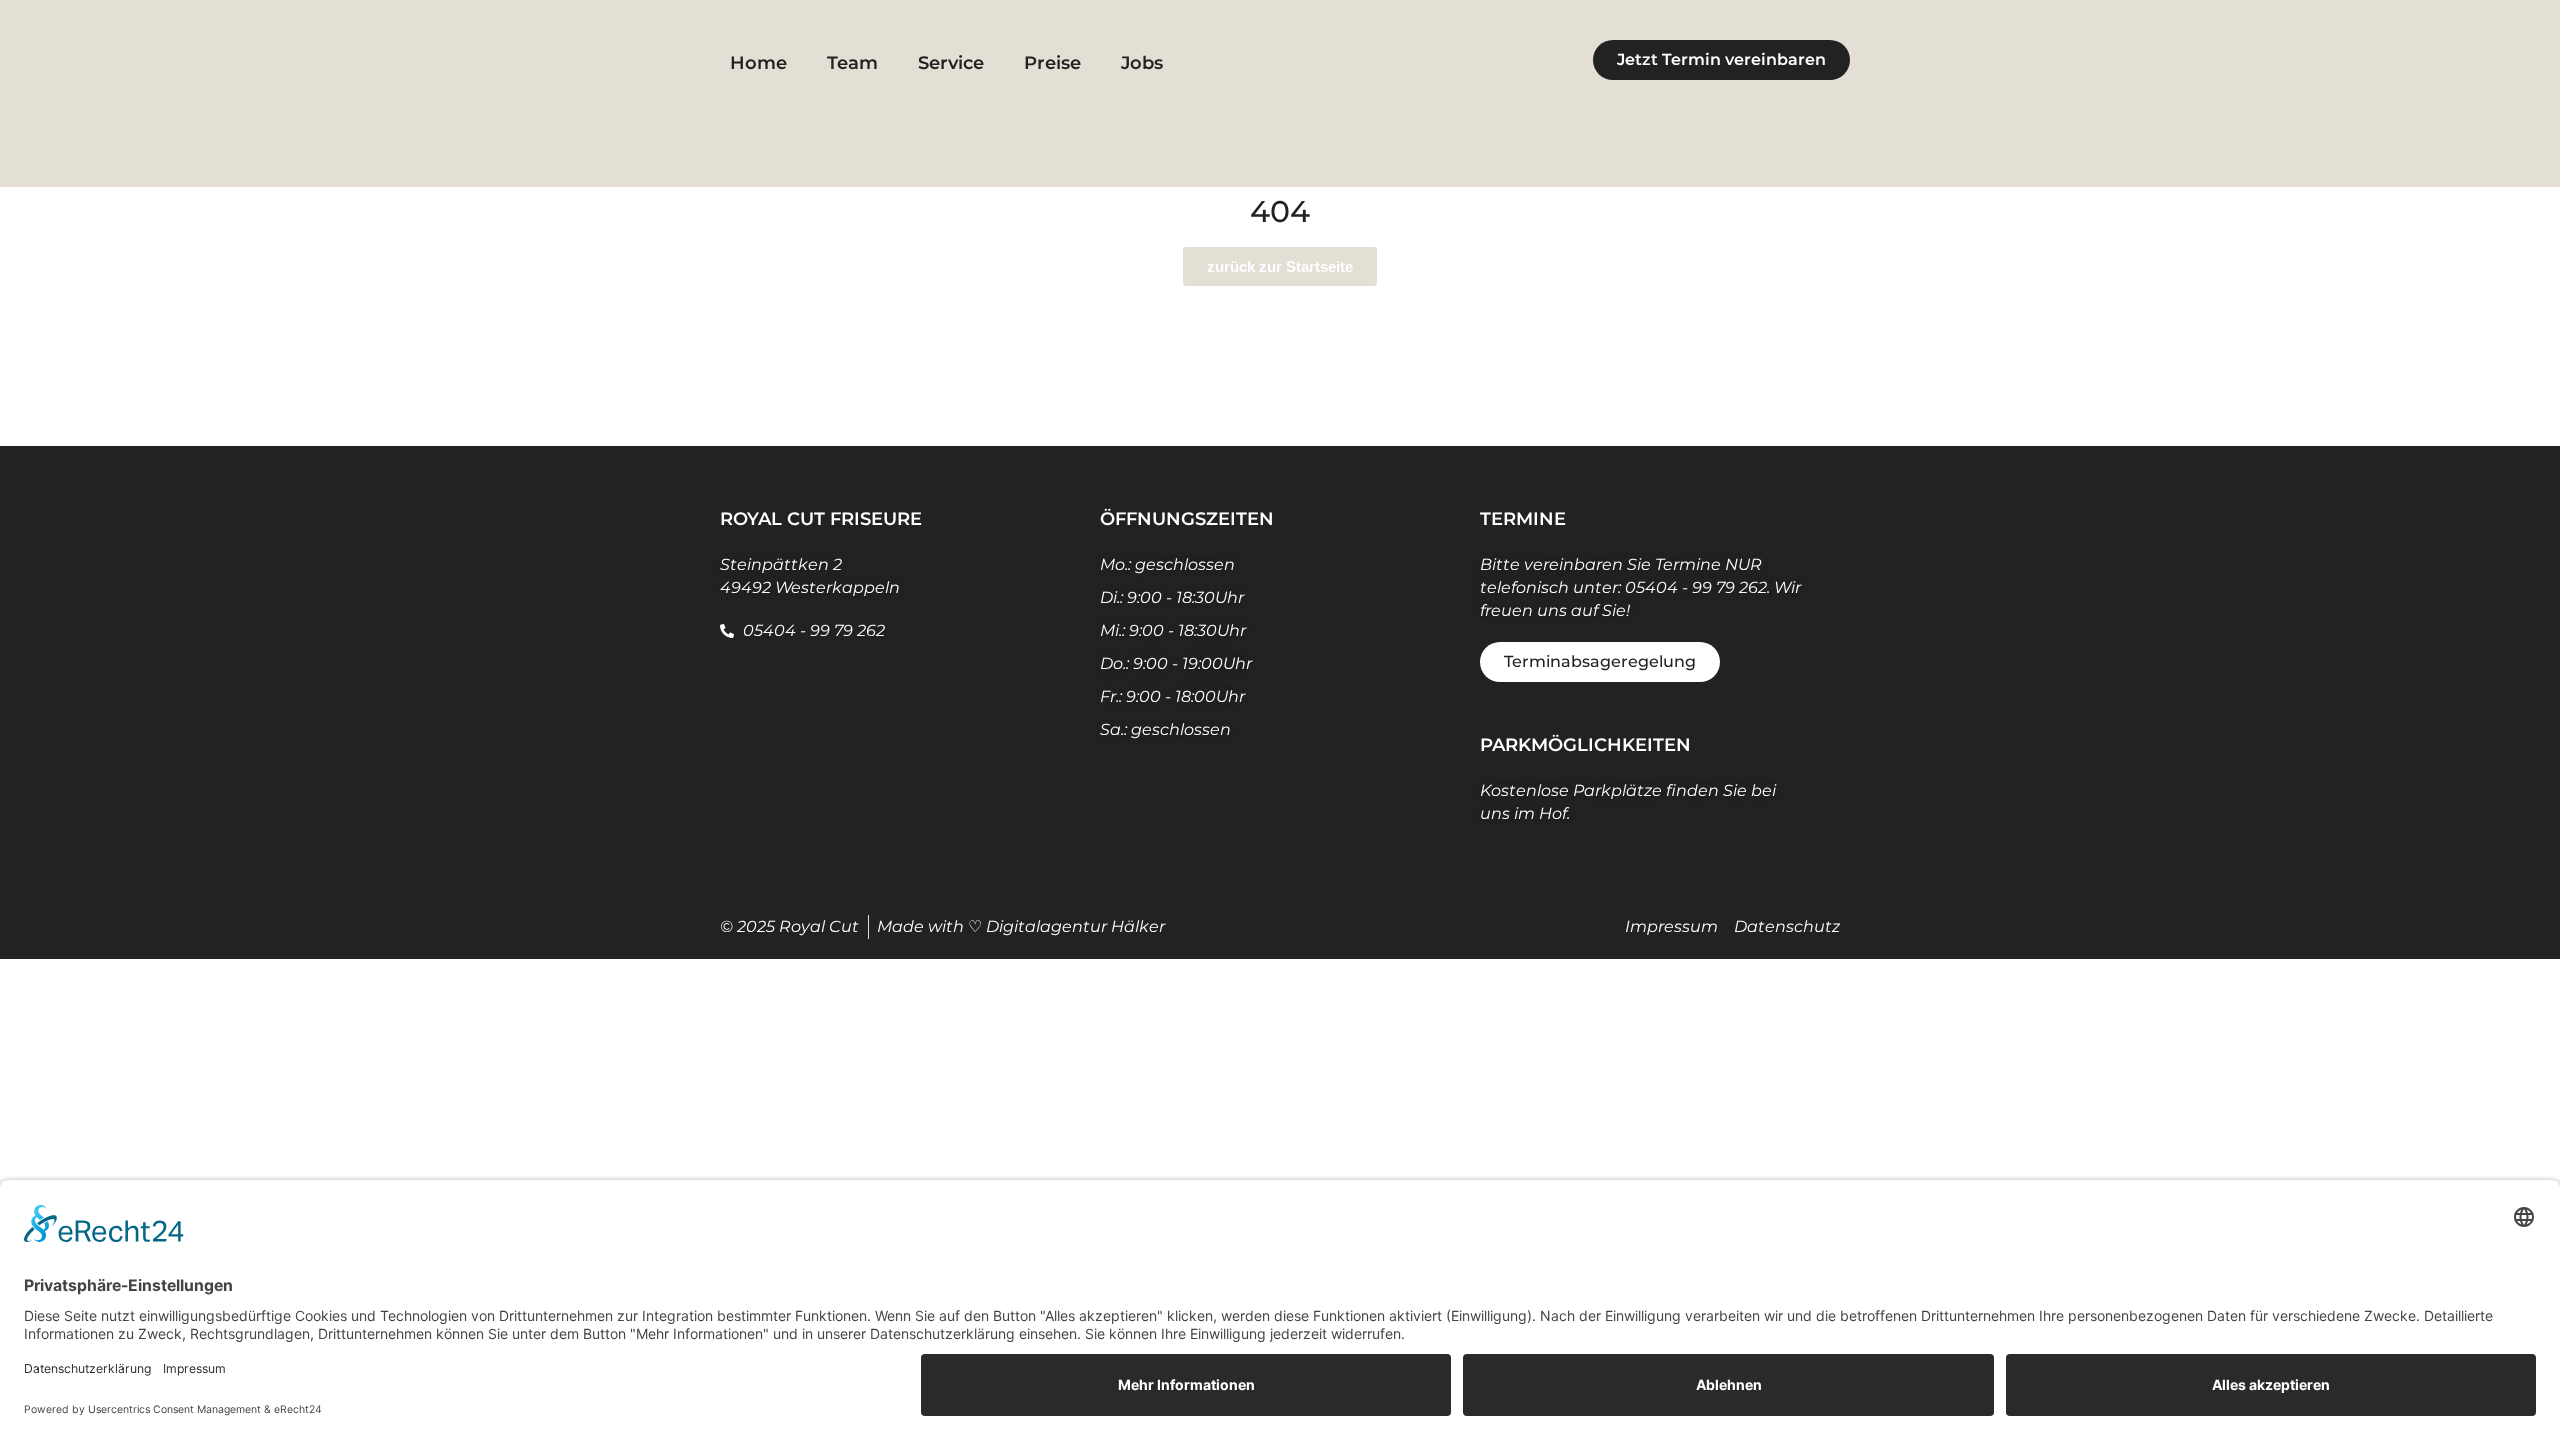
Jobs (1142, 63)
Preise (1052, 63)
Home (758, 63)
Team (852, 63)
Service (951, 63)
